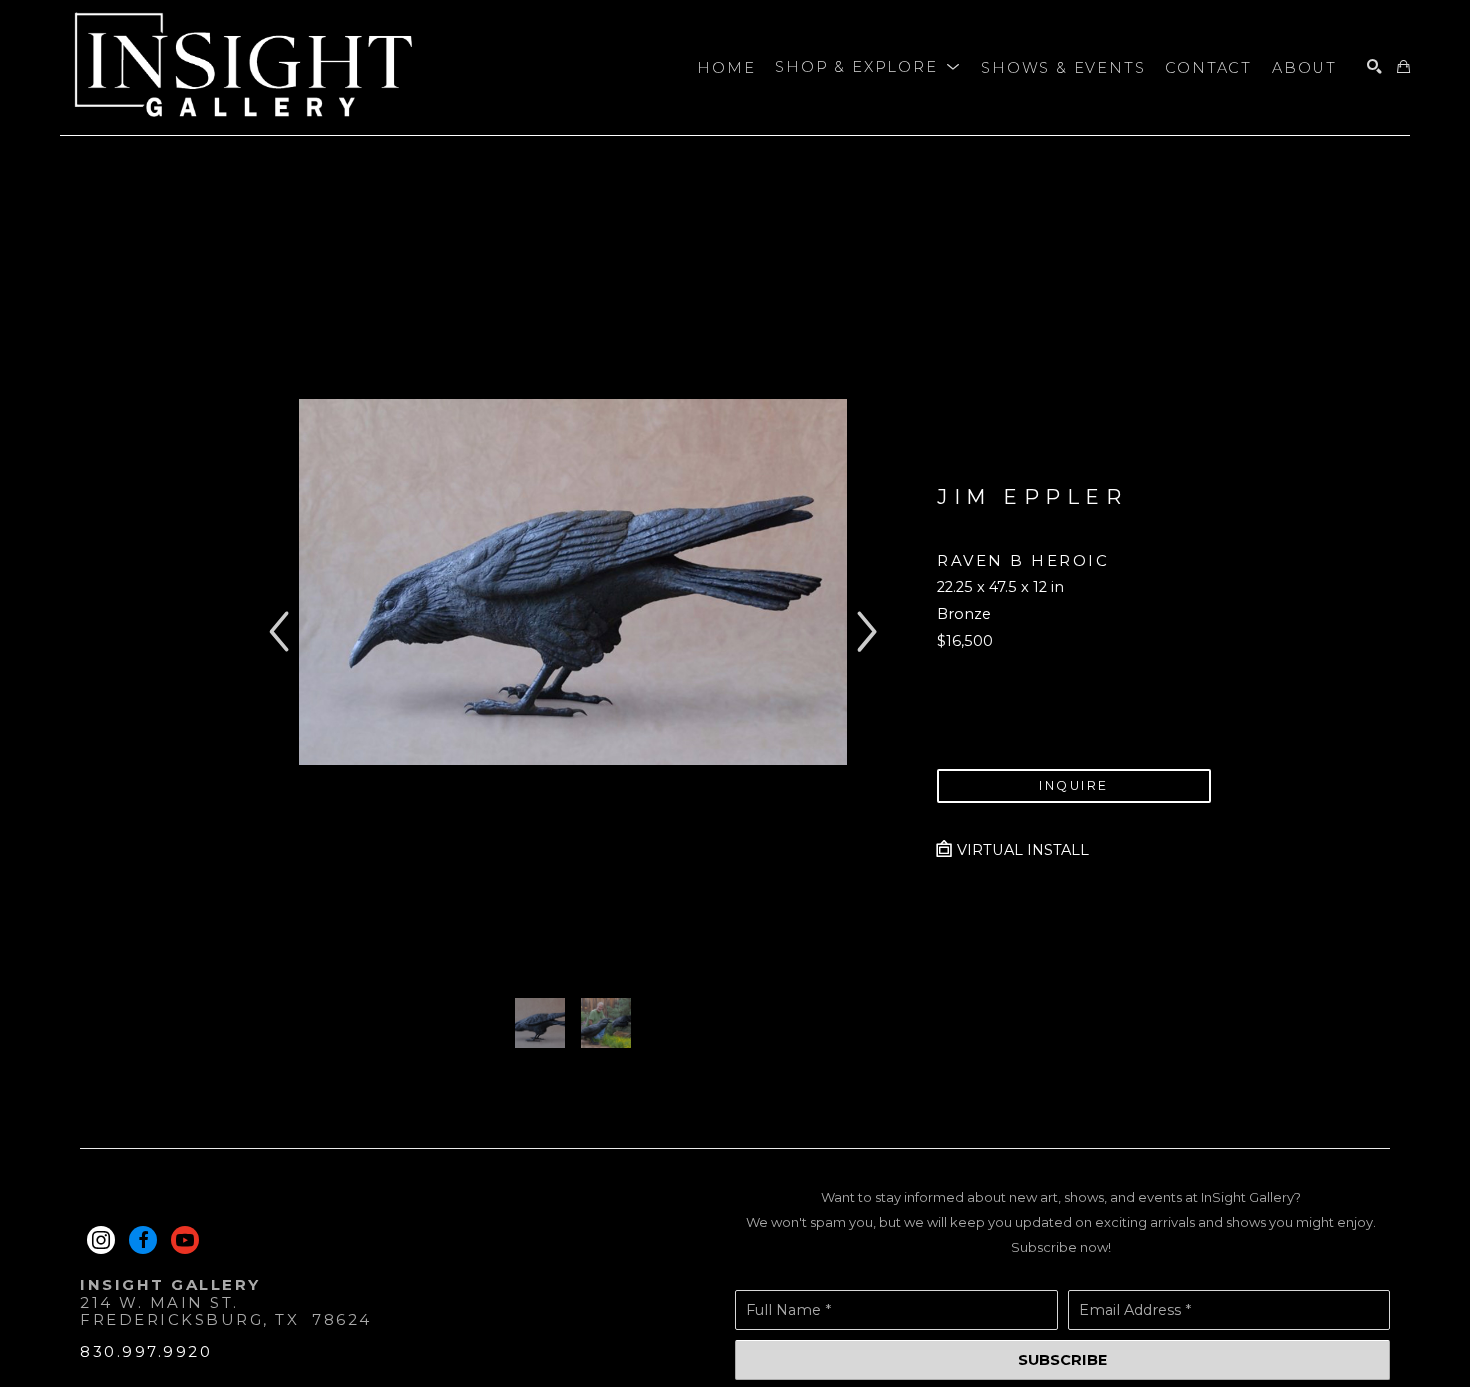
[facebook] (143, 1240)
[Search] (1374, 67)
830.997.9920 (146, 1351)
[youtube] (185, 1240)
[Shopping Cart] (1403, 67)
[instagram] (101, 1240)
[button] (868, 68)
